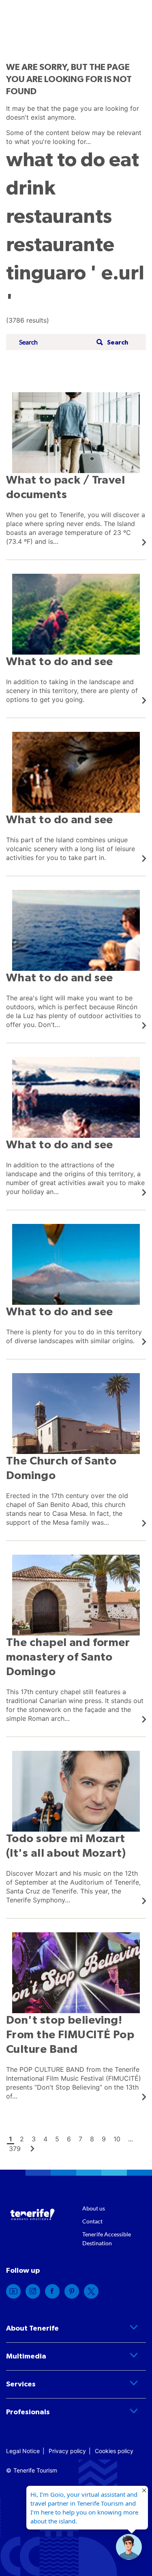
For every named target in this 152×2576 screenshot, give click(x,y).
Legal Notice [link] (23, 2451)
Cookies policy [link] (114, 2451)
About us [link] (94, 2208)
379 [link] (15, 2149)
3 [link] (34, 2139)
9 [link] (104, 2139)
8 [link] (92, 2139)
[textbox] (55, 342)
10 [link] (117, 2139)
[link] (76, 469)
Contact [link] (92, 2221)
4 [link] (45, 2139)
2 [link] (22, 2139)
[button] (111, 342)
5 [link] (57, 2139)
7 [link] (80, 2139)
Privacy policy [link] (67, 2451)
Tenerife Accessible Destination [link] (107, 2239)
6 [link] (69, 2139)
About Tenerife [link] (32, 2329)
